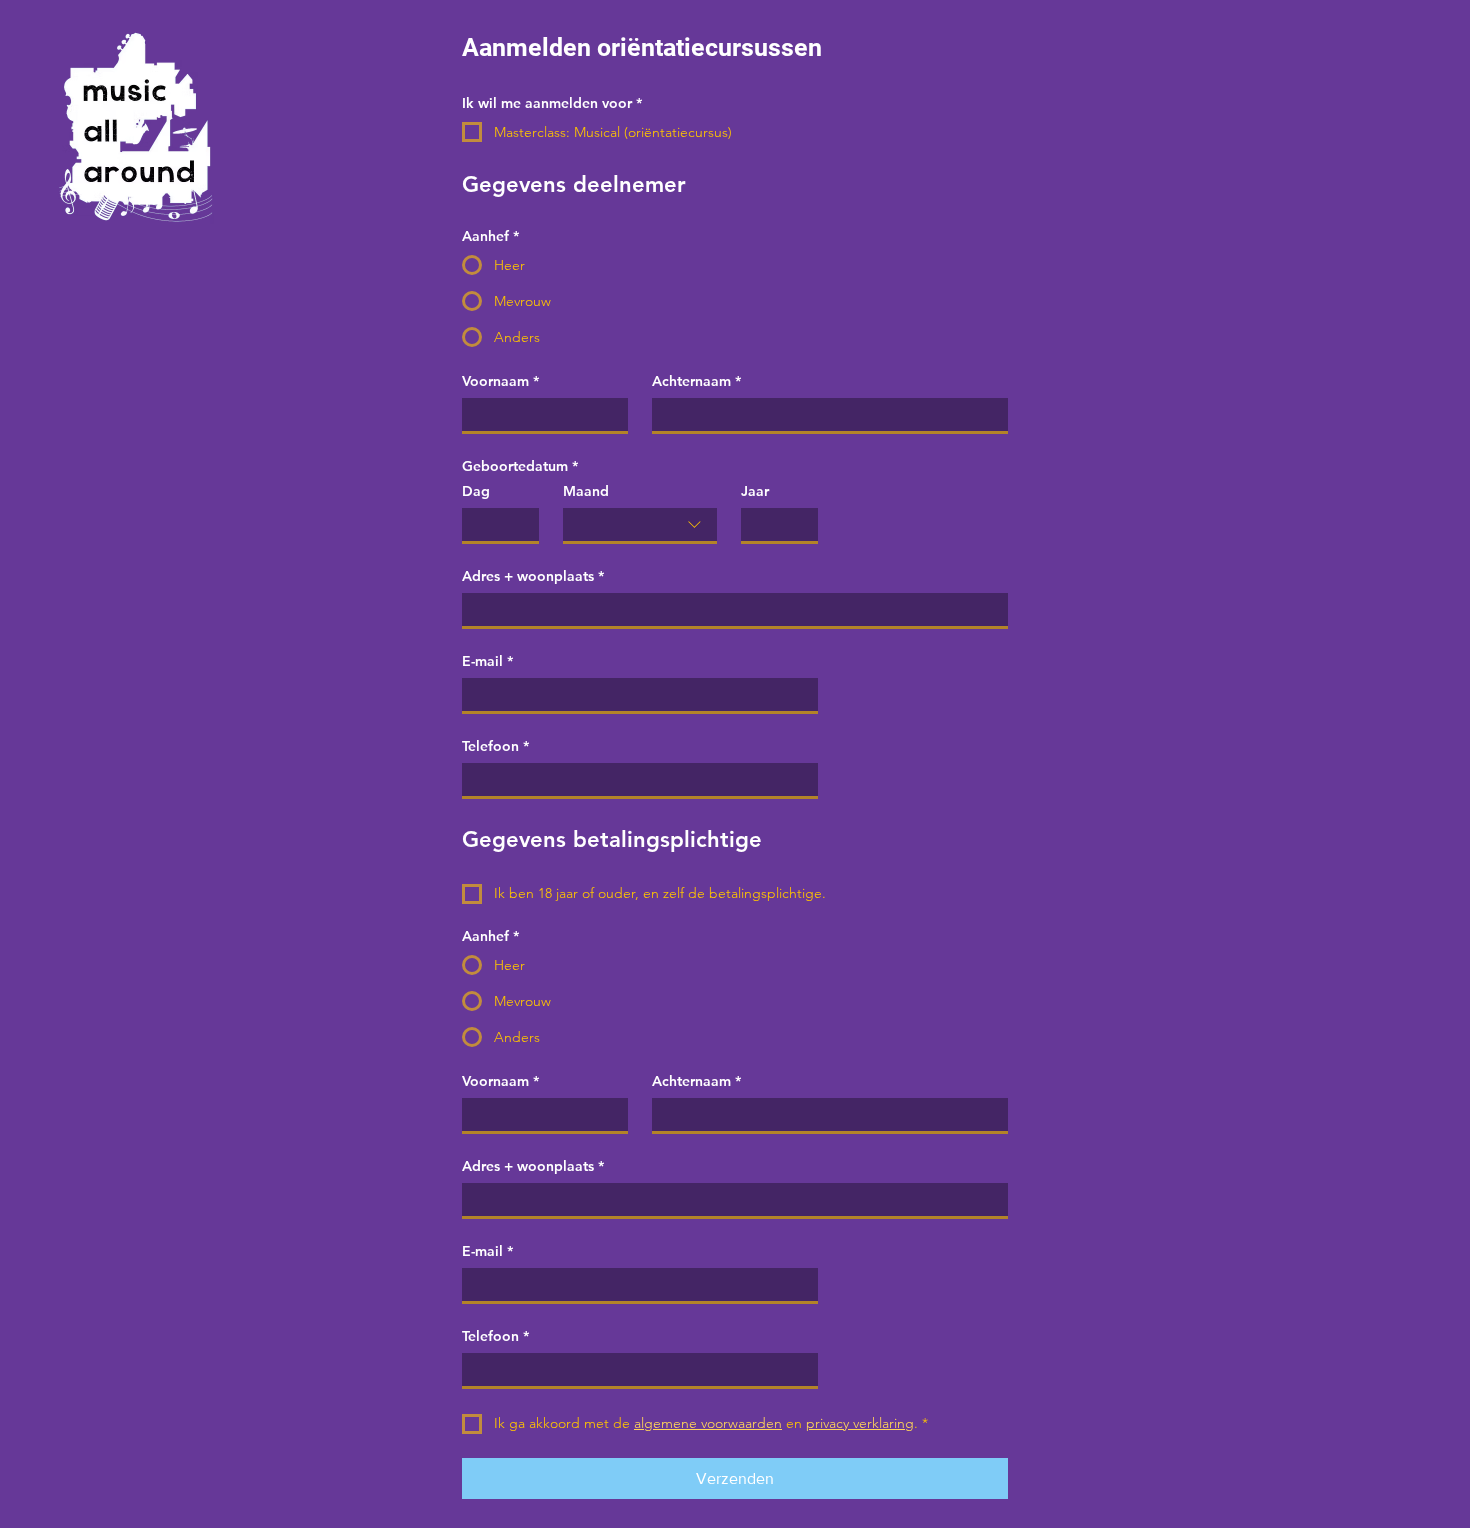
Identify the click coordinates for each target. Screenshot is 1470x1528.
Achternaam (696, 381)
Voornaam (500, 381)
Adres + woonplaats (533, 576)
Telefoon (495, 746)
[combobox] (640, 526)
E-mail (487, 661)
